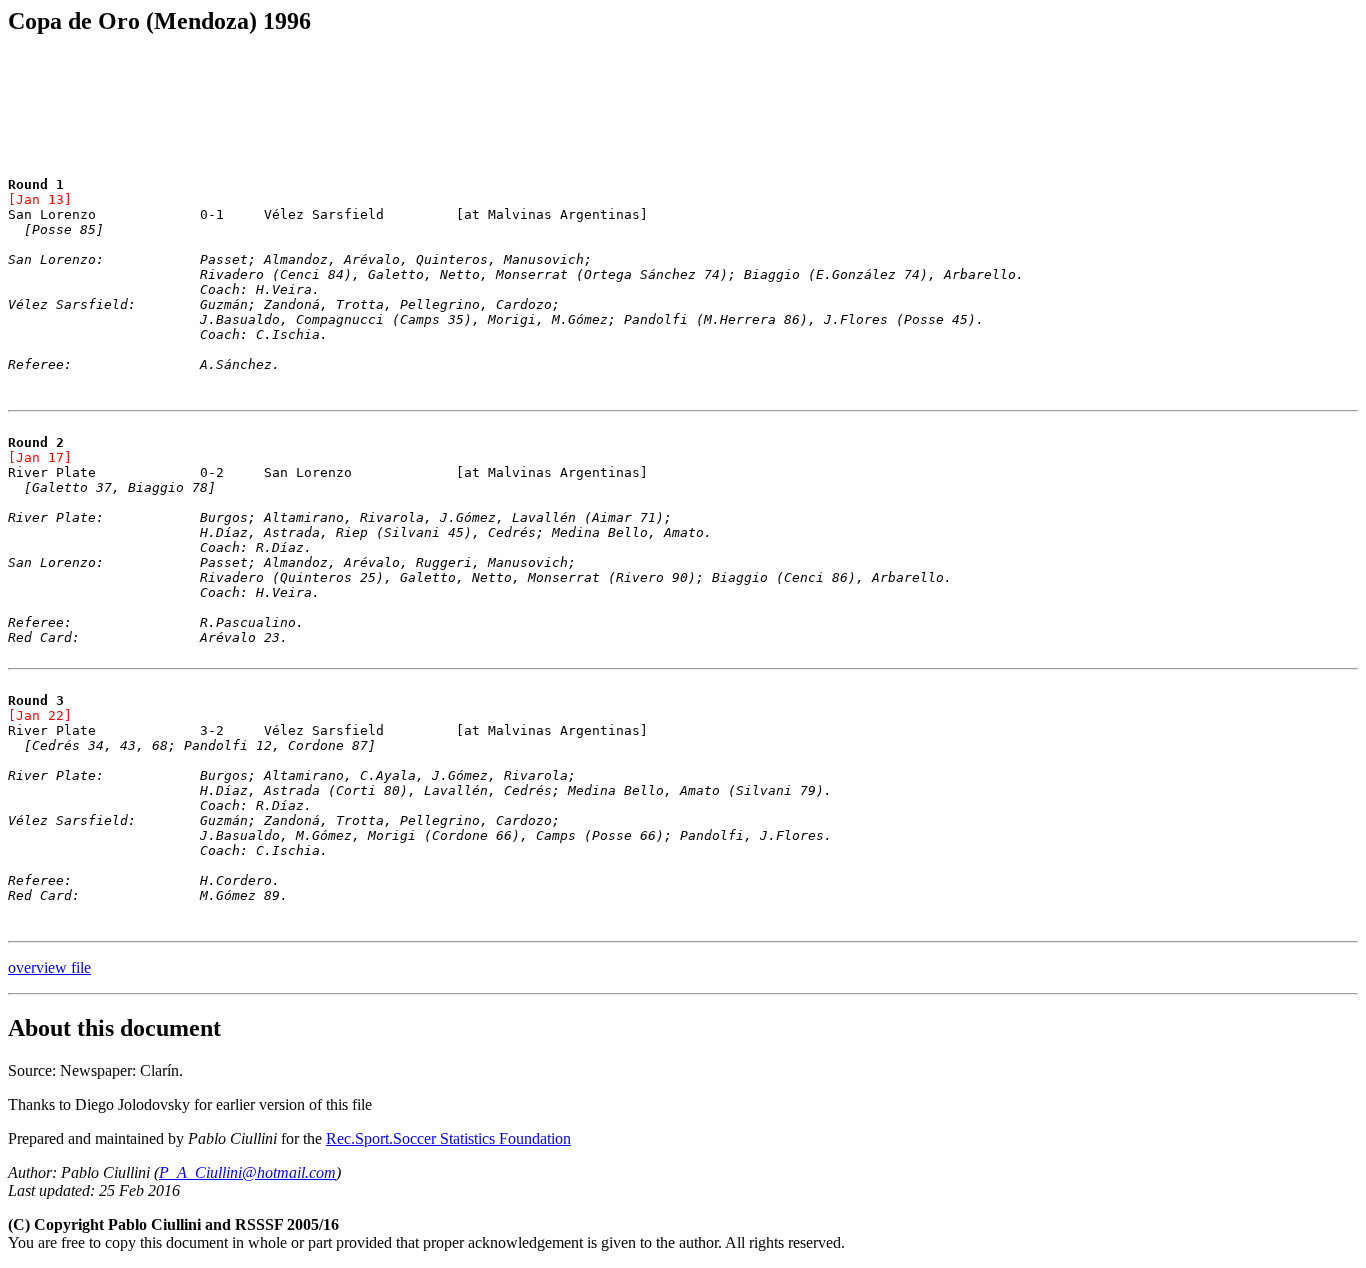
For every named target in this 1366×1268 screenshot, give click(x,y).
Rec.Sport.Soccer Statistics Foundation (448, 1138)
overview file (49, 967)
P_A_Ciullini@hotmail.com (247, 1172)
